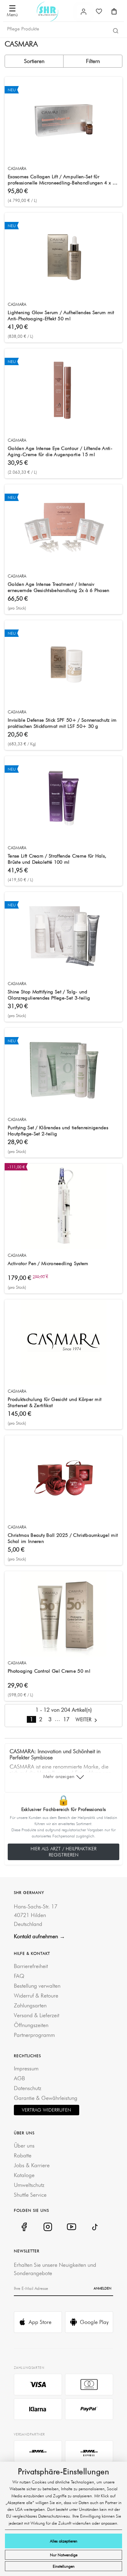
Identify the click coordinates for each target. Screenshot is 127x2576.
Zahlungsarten (30, 2005)
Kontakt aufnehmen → (39, 1936)
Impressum (26, 2068)
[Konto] (84, 12)
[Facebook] (24, 2227)
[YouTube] (71, 2227)
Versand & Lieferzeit (37, 2015)
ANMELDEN (102, 2288)
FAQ (19, 1976)
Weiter (84, 1719)
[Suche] (116, 30)
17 (66, 1719)
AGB (19, 2078)
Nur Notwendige (64, 2555)
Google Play (94, 2322)
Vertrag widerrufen (47, 2110)
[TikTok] (95, 2227)
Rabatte (23, 2155)
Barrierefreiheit (31, 1966)
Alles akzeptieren (64, 2541)
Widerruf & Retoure (36, 1996)
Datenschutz (28, 2088)
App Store (40, 2322)
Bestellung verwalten (37, 1986)
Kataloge (24, 2175)
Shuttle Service (30, 2195)
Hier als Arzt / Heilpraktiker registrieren (63, 1852)
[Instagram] (48, 2227)
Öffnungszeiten (31, 2025)
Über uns (24, 2146)
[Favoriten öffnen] (99, 11)
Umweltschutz (29, 2185)
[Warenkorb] (114, 11)
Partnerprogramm (34, 2035)
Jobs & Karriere (32, 2165)
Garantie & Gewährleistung (46, 2098)
